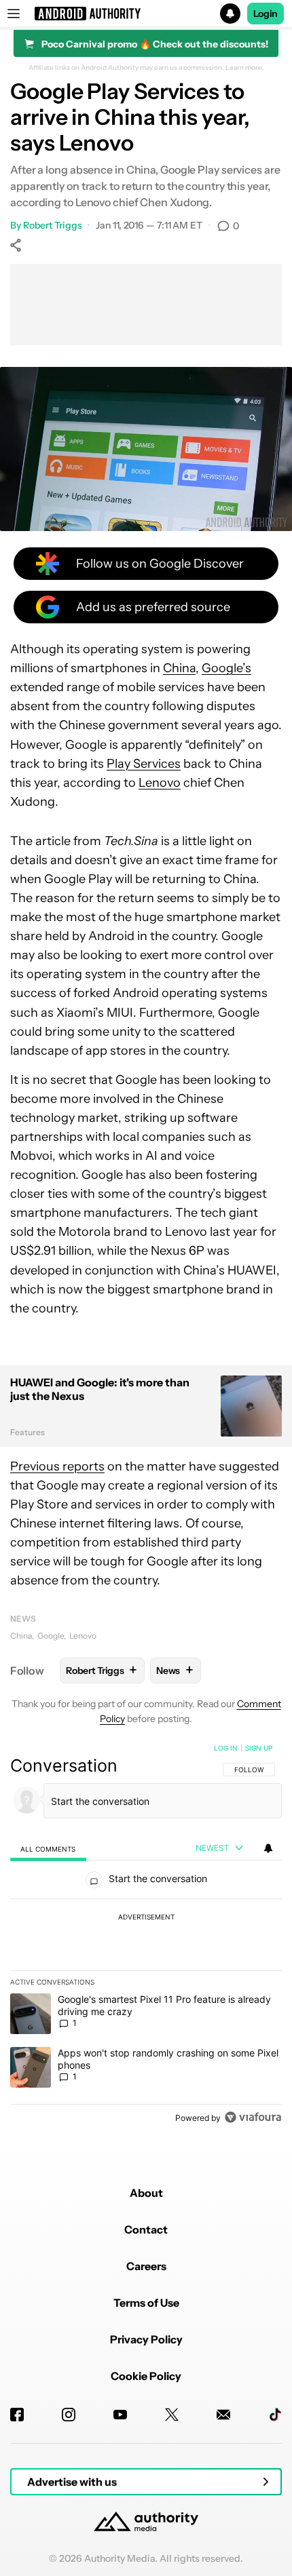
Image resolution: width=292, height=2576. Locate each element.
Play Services (144, 764)
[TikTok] (275, 2415)
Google (51, 1636)
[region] (146, 1936)
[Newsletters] (223, 2415)
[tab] (48, 1849)
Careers (146, 2266)
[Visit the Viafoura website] (253, 2117)
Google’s (226, 668)
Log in (226, 1748)
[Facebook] (17, 2415)
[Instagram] (69, 2415)
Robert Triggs (53, 225)
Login (266, 14)
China (179, 668)
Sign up (259, 1748)
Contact (146, 2229)
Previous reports (57, 1466)
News (23, 1619)
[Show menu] (14, 14)
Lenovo (160, 783)
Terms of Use (146, 2303)
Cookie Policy (146, 2376)
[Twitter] (172, 2415)
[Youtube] (120, 2415)
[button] (146, 14)
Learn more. (245, 68)
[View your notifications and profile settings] (268, 1848)
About (146, 2193)
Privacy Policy (146, 2339)
